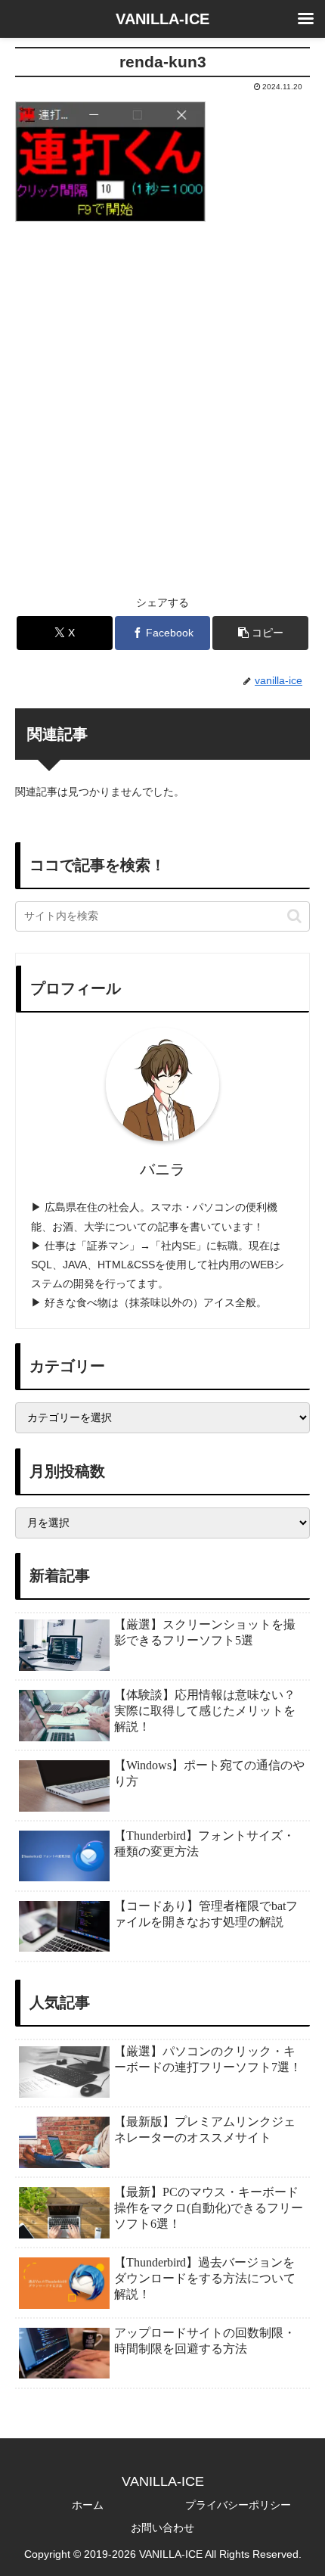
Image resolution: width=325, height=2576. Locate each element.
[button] (260, 633)
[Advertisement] (162, 399)
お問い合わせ (162, 2528)
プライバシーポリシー (238, 2505)
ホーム (88, 2505)
